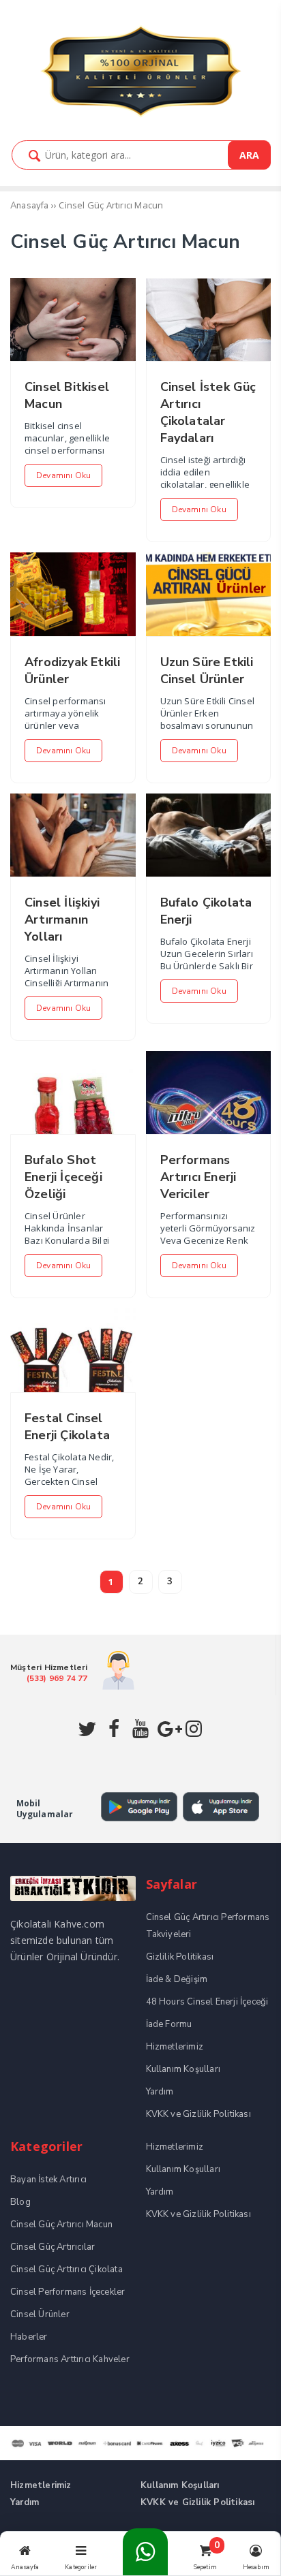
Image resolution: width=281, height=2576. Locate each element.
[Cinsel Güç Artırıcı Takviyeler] (140, 115)
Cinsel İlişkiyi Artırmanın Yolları (62, 920)
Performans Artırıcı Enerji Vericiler (198, 1177)
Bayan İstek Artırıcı (48, 2180)
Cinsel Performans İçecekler (68, 2292)
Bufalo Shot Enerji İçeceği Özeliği (63, 1177)
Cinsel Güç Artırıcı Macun (61, 2225)
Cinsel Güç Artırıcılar (53, 2247)
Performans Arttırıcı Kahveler (70, 2359)
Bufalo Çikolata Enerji (206, 911)
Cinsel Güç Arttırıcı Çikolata (66, 2269)
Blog (20, 2202)
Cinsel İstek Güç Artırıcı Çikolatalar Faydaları (208, 412)
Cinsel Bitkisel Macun (67, 395)
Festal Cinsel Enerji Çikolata (67, 1427)
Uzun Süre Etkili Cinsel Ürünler (207, 671)
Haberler (29, 2337)
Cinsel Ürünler (40, 2314)
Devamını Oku (63, 475)
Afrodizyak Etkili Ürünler (72, 671)
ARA (249, 155)
